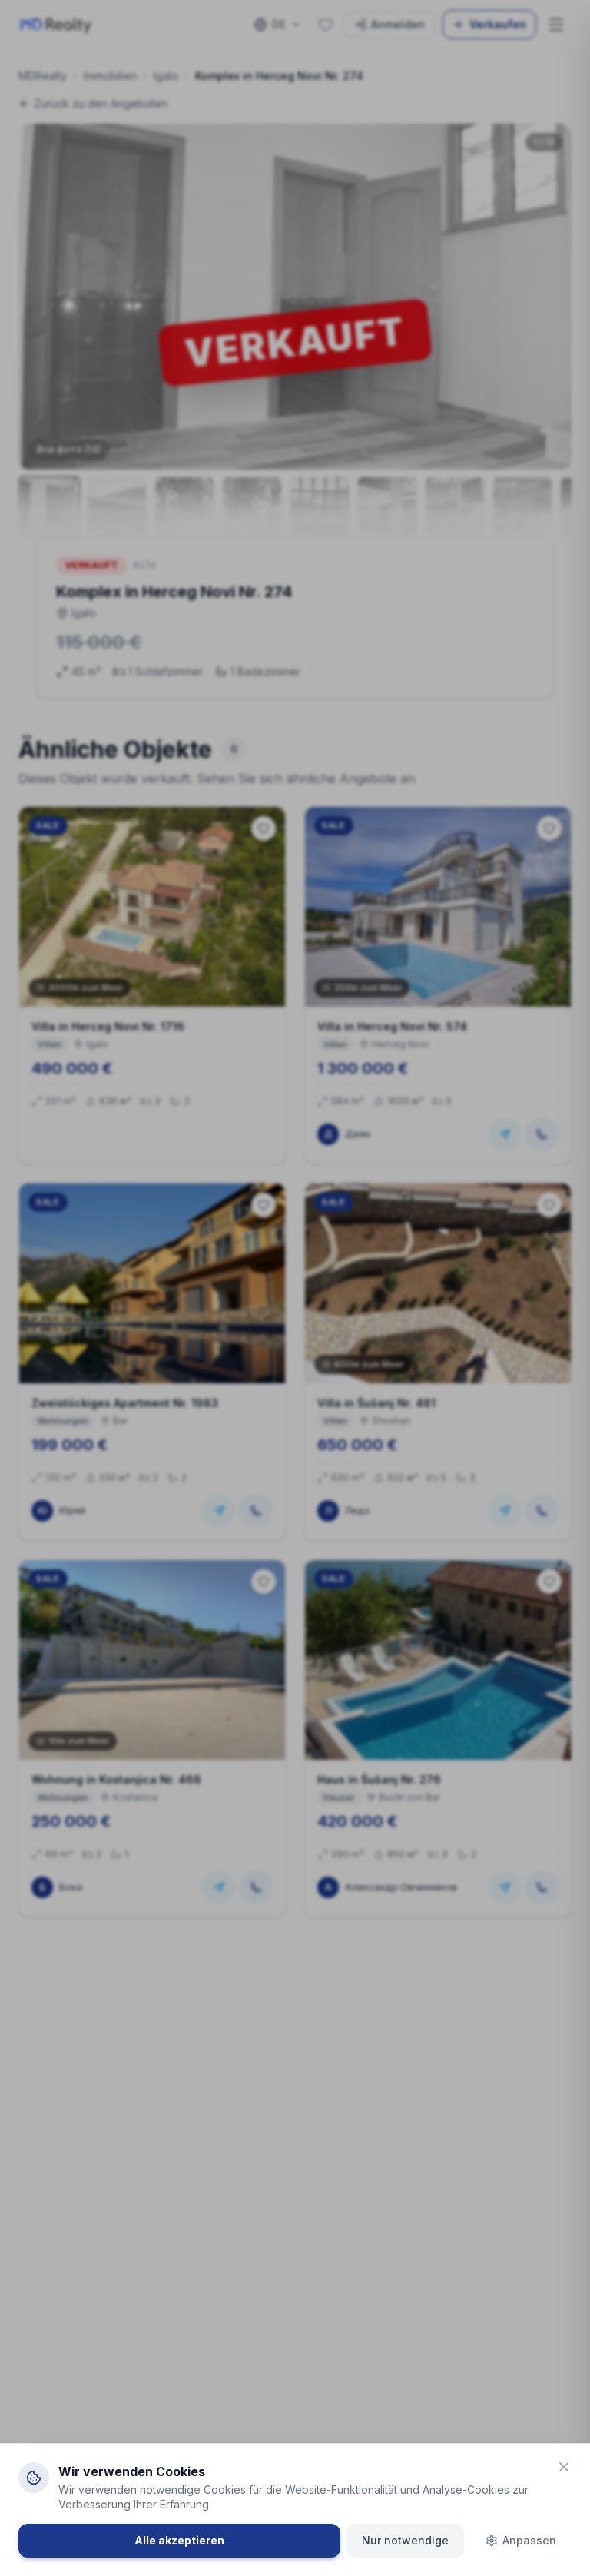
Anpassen (529, 2540)
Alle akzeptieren (179, 2540)
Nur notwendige (405, 2540)
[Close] (564, 2467)
